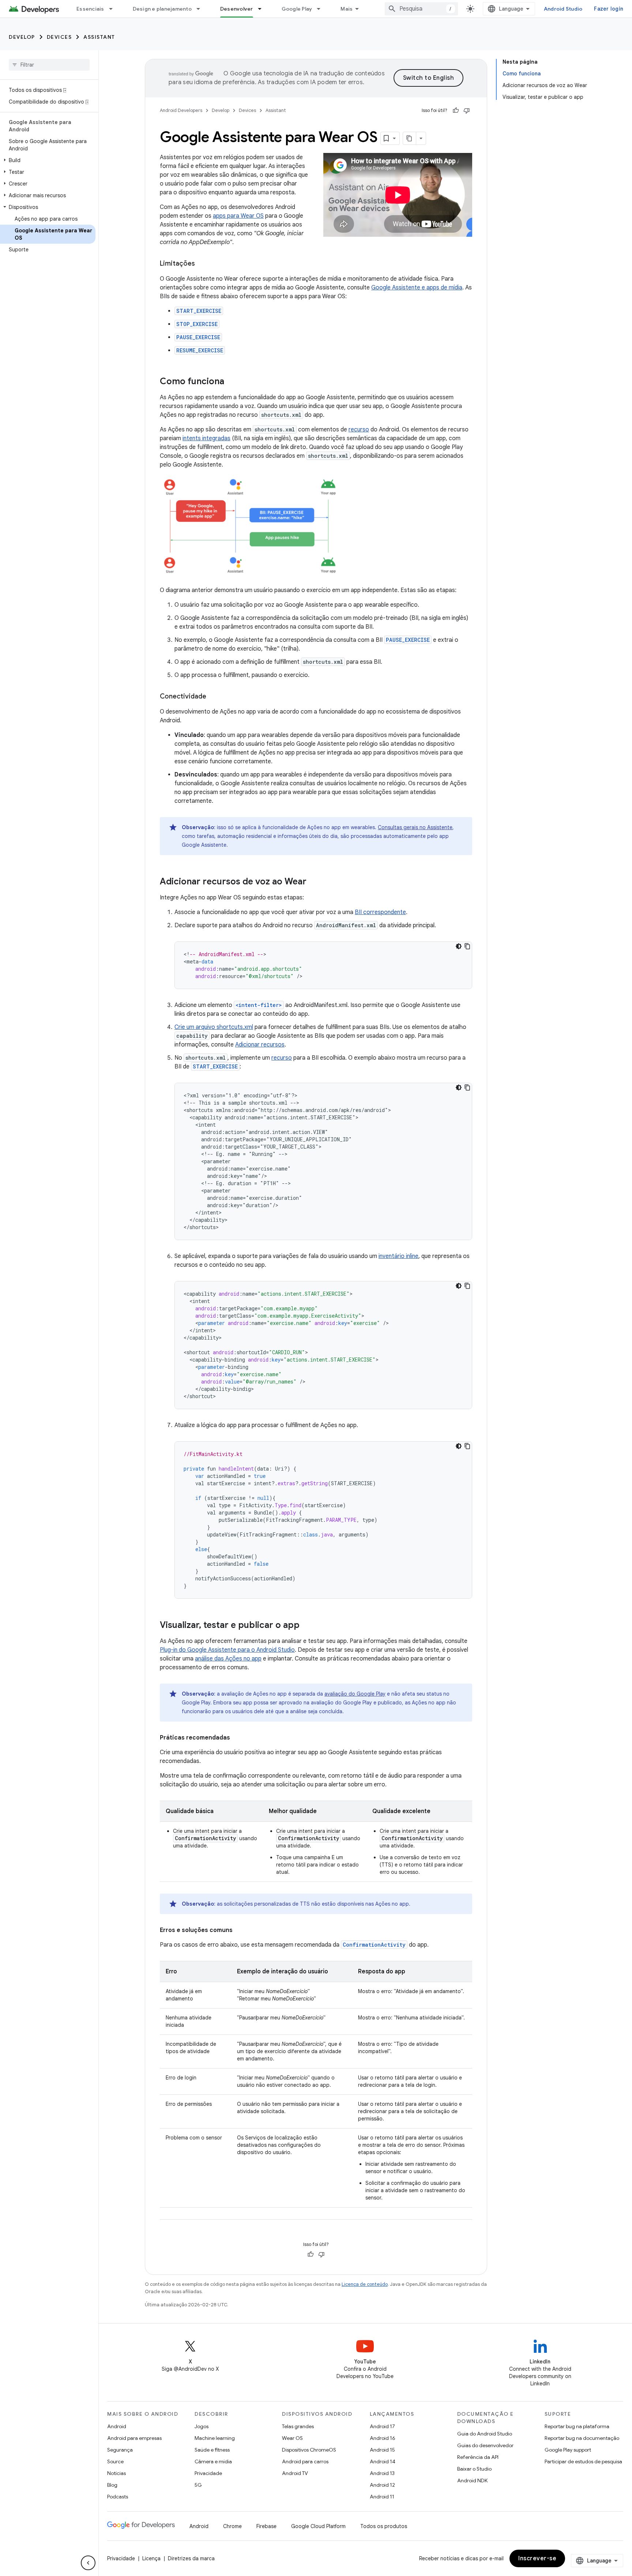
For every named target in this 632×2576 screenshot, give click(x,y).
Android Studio (563, 9)
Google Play (297, 9)
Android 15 (382, 2450)
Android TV (295, 2473)
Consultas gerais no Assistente (415, 827)
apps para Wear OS (238, 216)
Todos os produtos (384, 2526)
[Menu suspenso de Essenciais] (114, 9)
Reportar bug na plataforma (577, 2426)
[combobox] (421, 9)
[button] (48, 160)
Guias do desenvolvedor (485, 2445)
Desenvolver (237, 9)
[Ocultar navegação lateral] (88, 2563)
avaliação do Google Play (355, 1694)
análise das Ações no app (228, 1659)
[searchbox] (49, 65)
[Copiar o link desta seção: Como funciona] (232, 382)
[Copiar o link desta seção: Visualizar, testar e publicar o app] (307, 1626)
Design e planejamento (162, 9)
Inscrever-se (537, 2558)
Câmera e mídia (213, 2461)
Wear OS (292, 2438)
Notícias (116, 2473)
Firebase (266, 2526)
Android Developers (181, 110)
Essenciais (90, 9)
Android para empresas (134, 2438)
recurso (359, 430)
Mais (347, 9)
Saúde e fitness (212, 2450)
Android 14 (383, 2461)
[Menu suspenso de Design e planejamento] (202, 9)
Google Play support (568, 2450)
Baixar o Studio (474, 2469)
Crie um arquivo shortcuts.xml (214, 1027)
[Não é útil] (467, 111)
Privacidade (208, 2473)
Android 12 (382, 2485)
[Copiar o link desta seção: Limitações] (202, 264)
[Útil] (456, 111)
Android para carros (305, 2461)
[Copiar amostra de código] (467, 946)
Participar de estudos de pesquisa (583, 2461)
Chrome (232, 2526)
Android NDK (472, 2480)
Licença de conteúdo (365, 2284)
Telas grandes (298, 2426)
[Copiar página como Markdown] (410, 138)
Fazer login (609, 9)
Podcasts (118, 2497)
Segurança (120, 2450)
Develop (22, 37)
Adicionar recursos (260, 1045)
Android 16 (383, 2438)
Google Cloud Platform (318, 2526)
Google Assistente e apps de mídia (417, 288)
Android (117, 2426)
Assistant (99, 37)
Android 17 (382, 2426)
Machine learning (215, 2438)
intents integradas (206, 438)
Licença (151, 2558)
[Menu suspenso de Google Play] (322, 9)
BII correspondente (380, 912)
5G (198, 2485)
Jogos (202, 2426)
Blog (112, 2485)
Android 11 (382, 2497)
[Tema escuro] (459, 946)
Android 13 (382, 2473)
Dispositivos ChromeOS (309, 2450)
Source (115, 2461)
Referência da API (478, 2457)
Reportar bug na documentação (582, 2438)
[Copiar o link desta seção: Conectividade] (214, 697)
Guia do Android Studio (485, 2434)
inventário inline (398, 1256)
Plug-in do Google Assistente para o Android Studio (227, 1650)
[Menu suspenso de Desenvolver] (263, 9)
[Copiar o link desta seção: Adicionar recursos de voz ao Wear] (314, 882)
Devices (59, 37)
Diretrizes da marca (191, 2558)
